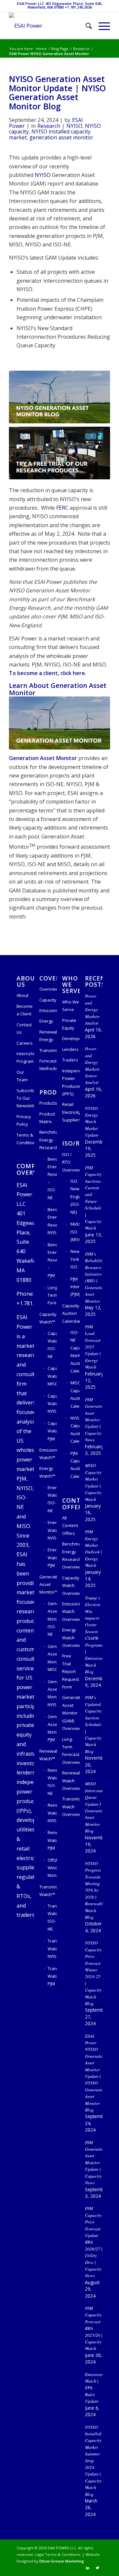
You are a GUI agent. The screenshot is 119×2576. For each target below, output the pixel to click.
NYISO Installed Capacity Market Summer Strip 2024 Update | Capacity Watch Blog (93, 2461)
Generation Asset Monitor (43, 758)
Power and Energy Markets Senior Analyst (92, 1065)
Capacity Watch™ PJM (52, 1431)
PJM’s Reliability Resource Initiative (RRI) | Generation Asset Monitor (95, 1277)
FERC (62, 508)
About (22, 995)
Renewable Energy (48, 1036)
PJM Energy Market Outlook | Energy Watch (94, 1548)
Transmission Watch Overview (71, 1807)
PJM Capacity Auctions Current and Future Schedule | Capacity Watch (93, 1198)
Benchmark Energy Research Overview (71, 1555)
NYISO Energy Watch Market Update (92, 1122)
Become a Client (25, 1010)
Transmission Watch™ (48, 1891)
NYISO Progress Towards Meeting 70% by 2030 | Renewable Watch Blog (95, 1890)
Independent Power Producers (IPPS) (71, 1082)
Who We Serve (71, 1006)
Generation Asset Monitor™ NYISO (52, 1693)
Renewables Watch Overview (71, 1781)
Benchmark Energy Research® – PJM (52, 1260)
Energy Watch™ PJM (52, 1557)
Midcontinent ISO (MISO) (75, 1232)
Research (49, 126)
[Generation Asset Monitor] (59, 723)
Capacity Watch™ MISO (52, 1376)
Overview (48, 989)
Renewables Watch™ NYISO (52, 1813)
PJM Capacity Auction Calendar (75, 1465)
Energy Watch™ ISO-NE (52, 1499)
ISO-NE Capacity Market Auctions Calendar (75, 1352)
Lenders (70, 1049)
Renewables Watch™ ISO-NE (52, 1782)
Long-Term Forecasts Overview (71, 1751)
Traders (70, 1060)
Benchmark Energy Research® (48, 1140)
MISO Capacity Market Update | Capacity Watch (93, 1482)
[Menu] (101, 26)
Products (48, 1103)
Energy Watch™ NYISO (52, 1530)
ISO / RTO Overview (71, 1162)
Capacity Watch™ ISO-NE (52, 1345)
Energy (46, 1021)
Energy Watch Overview (71, 1638)
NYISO (74, 126)
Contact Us (24, 1028)
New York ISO (75, 1259)
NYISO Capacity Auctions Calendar (75, 1430)
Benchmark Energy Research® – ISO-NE (52, 1178)
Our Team (22, 1076)
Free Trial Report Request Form (71, 1671)
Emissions (48, 1010)
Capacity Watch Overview (71, 1585)
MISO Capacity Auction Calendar (75, 1394)
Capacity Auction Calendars (71, 1313)
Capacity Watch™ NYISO (52, 1404)
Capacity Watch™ (48, 1318)
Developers (71, 1038)
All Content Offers (70, 1526)
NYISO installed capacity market (50, 134)
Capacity (48, 1000)
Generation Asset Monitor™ (48, 1585)
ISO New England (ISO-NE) (75, 1197)
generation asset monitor (61, 137)
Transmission (48, 1050)
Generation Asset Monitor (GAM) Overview (71, 1713)
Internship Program (25, 1057)
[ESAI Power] (49, 26)
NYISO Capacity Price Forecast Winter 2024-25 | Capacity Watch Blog (93, 1973)
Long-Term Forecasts (52, 1295)
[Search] (85, 26)
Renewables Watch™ (48, 1755)
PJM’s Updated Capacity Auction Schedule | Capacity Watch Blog (93, 1724)
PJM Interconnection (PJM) (75, 1287)
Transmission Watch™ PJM (52, 1976)
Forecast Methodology (48, 1065)
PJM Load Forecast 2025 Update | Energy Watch (93, 1347)
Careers (25, 1043)
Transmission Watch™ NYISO (52, 1949)
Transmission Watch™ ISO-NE (52, 1917)
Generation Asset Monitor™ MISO (52, 1658)
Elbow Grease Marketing (62, 2561)
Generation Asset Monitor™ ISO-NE (52, 1619)
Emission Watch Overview (71, 1612)
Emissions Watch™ (48, 1454)
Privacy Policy (24, 1120)
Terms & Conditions (25, 1139)
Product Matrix (47, 1118)
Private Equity (69, 1024)
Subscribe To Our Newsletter (25, 1098)
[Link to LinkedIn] (88, 2568)
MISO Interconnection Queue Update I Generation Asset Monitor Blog (99, 1807)
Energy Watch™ (47, 1472)
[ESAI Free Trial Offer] (59, 453)
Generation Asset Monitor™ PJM (52, 1728)
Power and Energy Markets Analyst (92, 1009)
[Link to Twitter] (98, 2568)
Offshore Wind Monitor (52, 1868)
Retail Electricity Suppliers (71, 1112)
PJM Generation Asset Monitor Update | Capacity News (95, 1419)
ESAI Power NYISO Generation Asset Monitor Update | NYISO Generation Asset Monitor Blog (95, 2073)
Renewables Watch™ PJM (52, 1840)
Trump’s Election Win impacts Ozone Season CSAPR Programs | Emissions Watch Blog (94, 1635)
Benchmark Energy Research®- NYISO (52, 1221)
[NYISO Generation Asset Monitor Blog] (59, 397)
